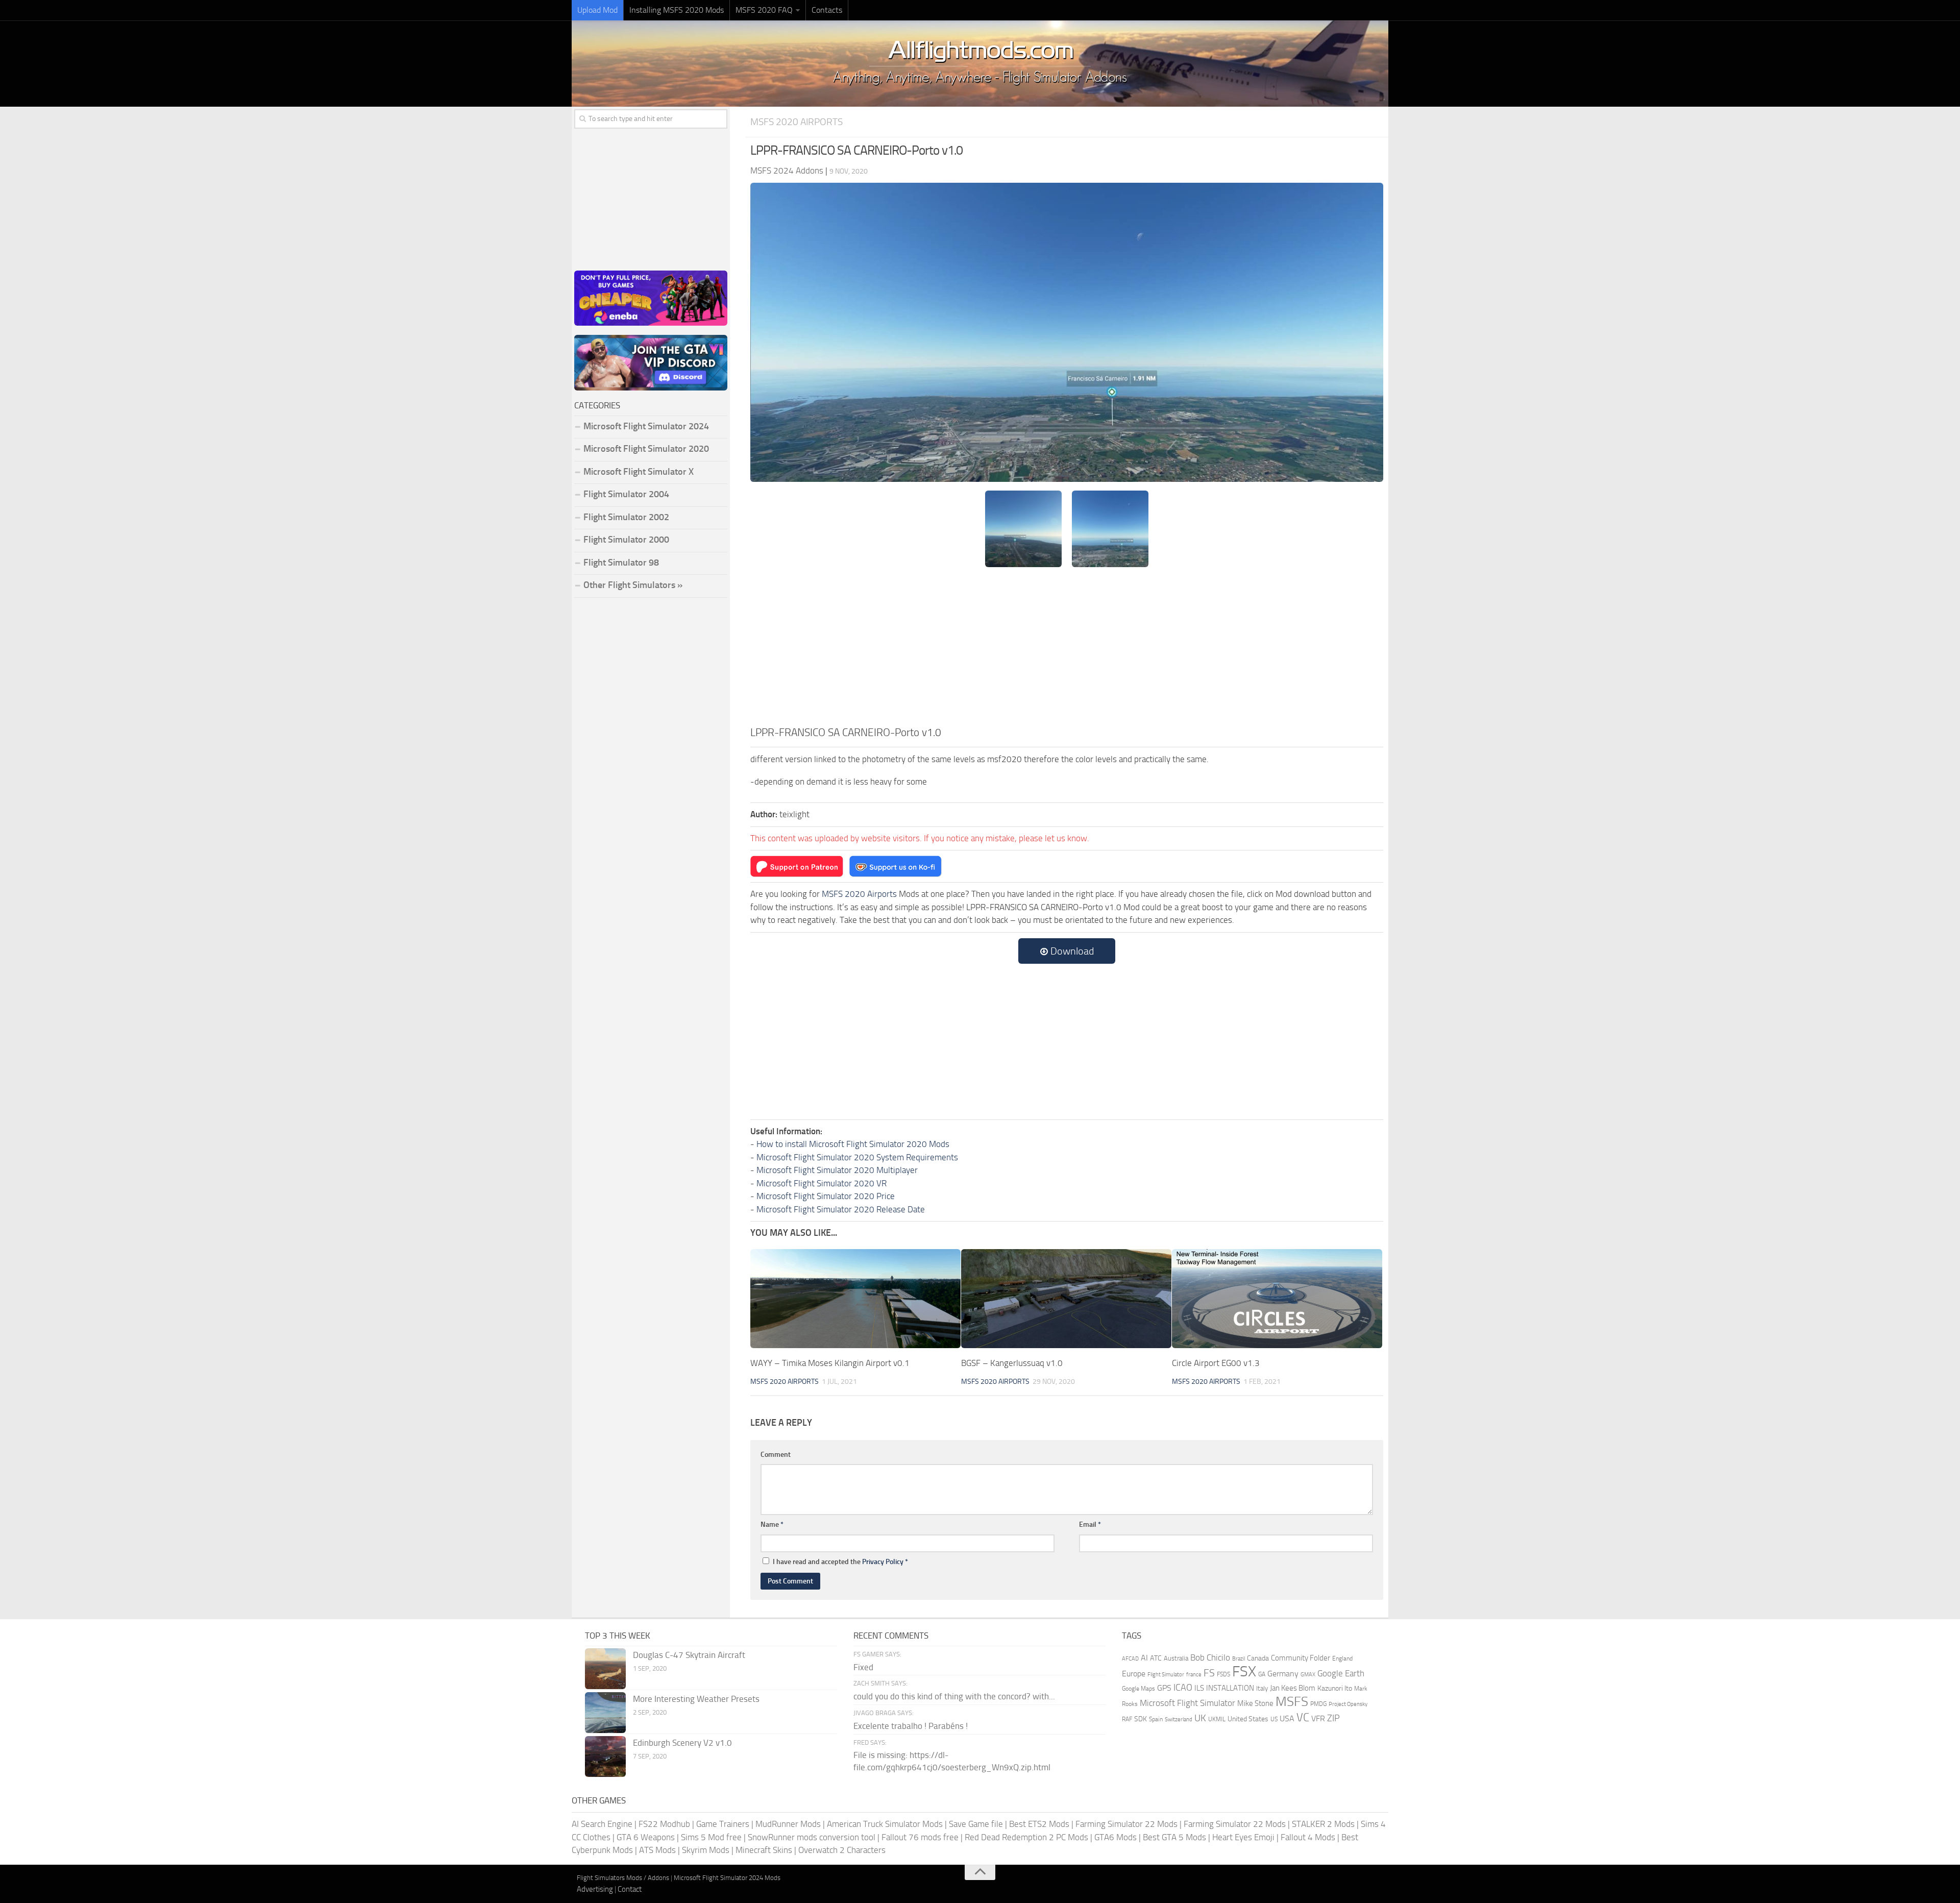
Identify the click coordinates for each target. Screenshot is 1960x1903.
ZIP (1333, 1718)
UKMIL (1217, 1719)
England (1342, 1658)
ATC (1156, 1658)
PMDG (1318, 1704)
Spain (1156, 1719)
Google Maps (1138, 1689)
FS (1209, 1673)
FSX (1244, 1672)
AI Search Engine (602, 1824)
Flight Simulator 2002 (626, 517)
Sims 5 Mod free (711, 1837)
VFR (1318, 1718)
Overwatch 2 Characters (842, 1850)
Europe (1134, 1674)
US (1274, 1719)
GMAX (1308, 1674)
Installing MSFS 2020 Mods (677, 10)
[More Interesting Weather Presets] (605, 1713)
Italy (1262, 1688)
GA (1262, 1674)
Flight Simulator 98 (621, 563)
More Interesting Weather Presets (696, 1699)
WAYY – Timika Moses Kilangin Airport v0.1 (830, 1363)
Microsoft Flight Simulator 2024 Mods (727, 1878)
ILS (1199, 1688)
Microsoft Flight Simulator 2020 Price (826, 1196)
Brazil (1239, 1659)
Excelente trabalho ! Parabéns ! (911, 1726)
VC (1303, 1717)
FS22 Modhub (664, 1824)
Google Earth (1341, 1674)
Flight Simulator (1166, 1675)
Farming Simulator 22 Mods (1126, 1824)
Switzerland (1179, 1719)
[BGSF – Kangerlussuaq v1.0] (1066, 1299)
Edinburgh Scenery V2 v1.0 (682, 1743)
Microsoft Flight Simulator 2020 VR (822, 1183)
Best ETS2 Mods (1039, 1824)
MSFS (1292, 1702)
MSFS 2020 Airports (797, 122)
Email (1090, 1524)
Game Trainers (723, 1824)
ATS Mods (657, 1850)
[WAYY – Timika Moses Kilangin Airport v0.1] (855, 1299)
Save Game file (976, 1824)
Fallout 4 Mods (1308, 1837)
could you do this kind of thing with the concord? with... (954, 1696)
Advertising (595, 1889)
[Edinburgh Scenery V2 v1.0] (605, 1756)
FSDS (1223, 1674)
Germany (1283, 1674)
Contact (630, 1889)
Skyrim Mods (706, 1850)
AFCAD (1130, 1659)
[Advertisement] (1067, 648)
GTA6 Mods (1116, 1837)
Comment (776, 1455)
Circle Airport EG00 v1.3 (1216, 1363)
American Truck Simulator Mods (885, 1824)
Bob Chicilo (1210, 1658)
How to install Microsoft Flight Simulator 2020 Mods (853, 1144)
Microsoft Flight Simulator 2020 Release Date (841, 1209)
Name (772, 1524)
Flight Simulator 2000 (626, 540)
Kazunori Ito (1335, 1688)
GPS (1164, 1688)
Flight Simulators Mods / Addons (623, 1878)
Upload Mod (597, 10)
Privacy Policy (883, 1562)
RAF (1127, 1719)
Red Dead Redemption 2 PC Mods (1026, 1837)
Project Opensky (1348, 1704)
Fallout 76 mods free (920, 1837)
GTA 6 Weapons (646, 1837)
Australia (1176, 1658)
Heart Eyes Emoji (1243, 1837)
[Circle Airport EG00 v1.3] (1277, 1299)
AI (1144, 1658)
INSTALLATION (1230, 1688)
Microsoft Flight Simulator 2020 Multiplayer (837, 1170)
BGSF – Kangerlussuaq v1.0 (1012, 1363)
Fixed (863, 1667)
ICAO (1183, 1688)
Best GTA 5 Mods (1174, 1837)
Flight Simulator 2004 (626, 494)
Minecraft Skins (764, 1850)
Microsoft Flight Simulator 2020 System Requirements (857, 1157)
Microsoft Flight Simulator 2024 (646, 426)
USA (1287, 1718)
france (1194, 1674)
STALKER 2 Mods (1323, 1824)
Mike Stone (1255, 1704)
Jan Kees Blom (1293, 1688)
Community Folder (1301, 1658)
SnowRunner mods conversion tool (812, 1837)
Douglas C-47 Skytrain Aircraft (689, 1655)
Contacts (827, 10)
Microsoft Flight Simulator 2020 (646, 449)
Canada (1258, 1658)
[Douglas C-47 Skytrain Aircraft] (605, 1669)
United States (1248, 1719)
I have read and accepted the (840, 1562)
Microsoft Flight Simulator (1187, 1703)
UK (1200, 1718)
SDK (1141, 1719)
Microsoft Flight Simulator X (639, 472)
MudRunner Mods (788, 1824)
